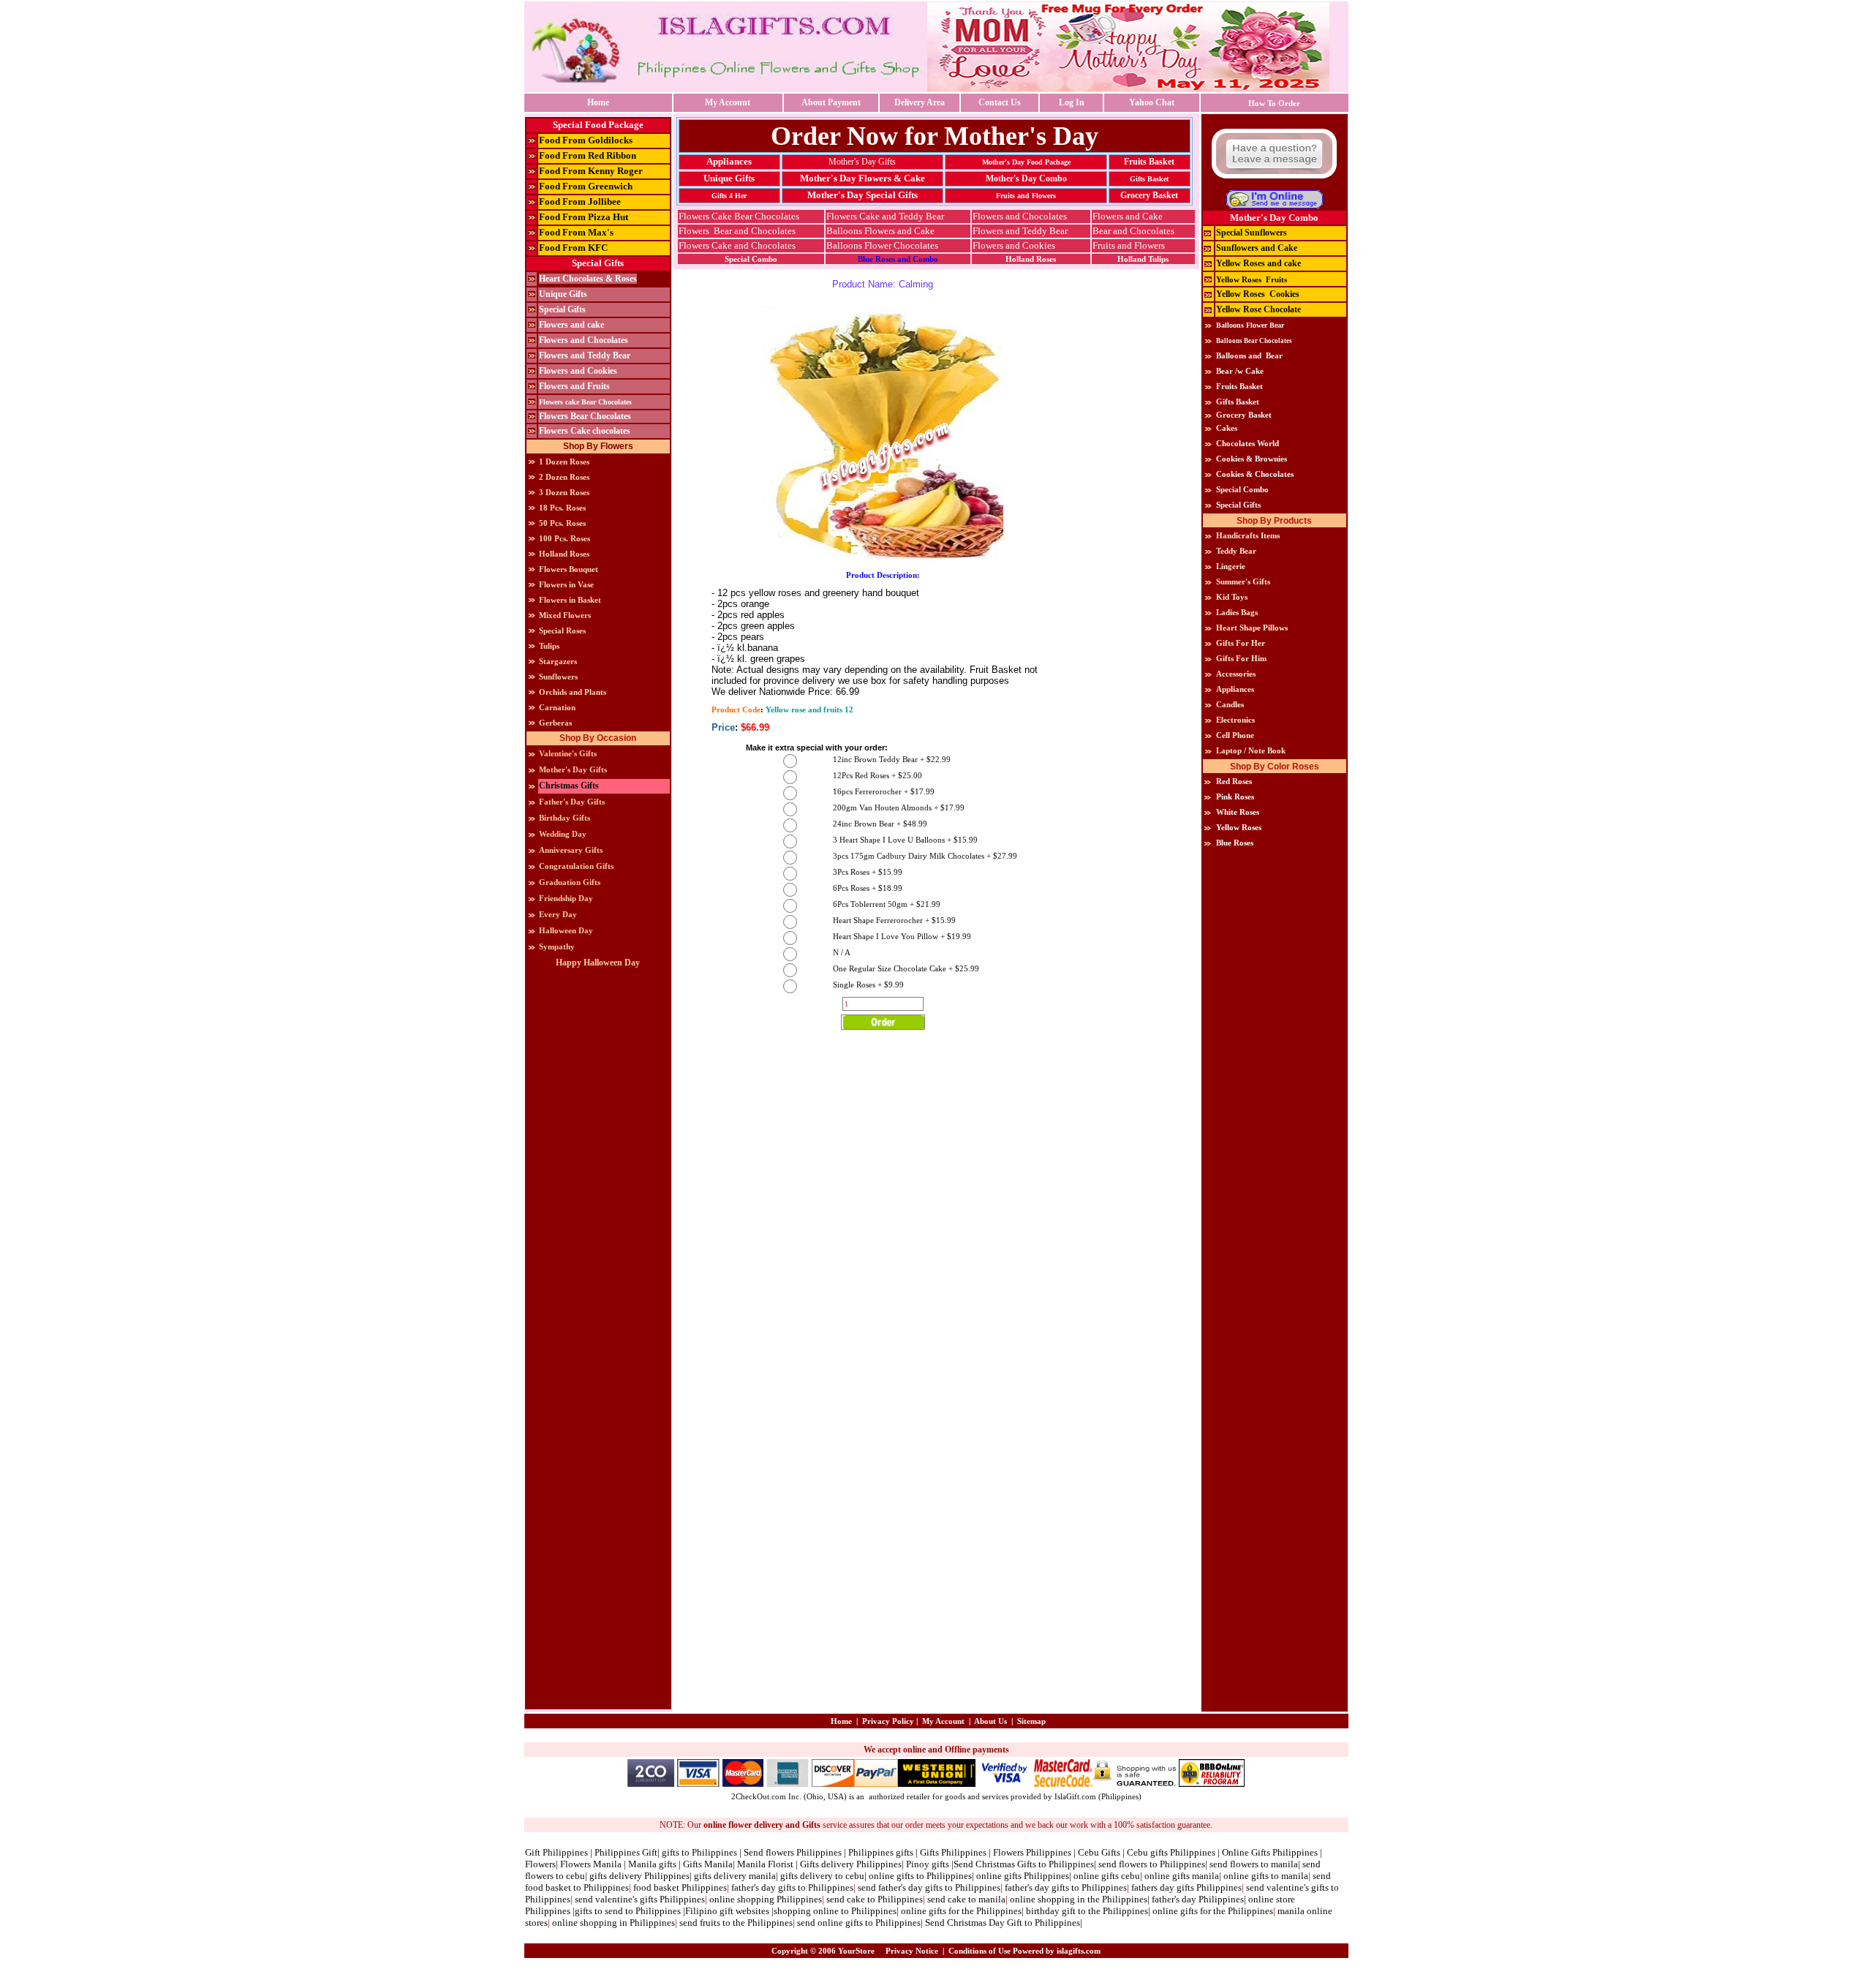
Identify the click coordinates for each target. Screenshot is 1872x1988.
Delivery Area (920, 102)
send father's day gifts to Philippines (929, 1887)
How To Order (1274, 103)
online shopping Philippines (766, 1899)
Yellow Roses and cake (1258, 263)
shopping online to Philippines (835, 1911)
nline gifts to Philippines (923, 1876)
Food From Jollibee (580, 202)
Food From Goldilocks (586, 140)
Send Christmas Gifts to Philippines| (1026, 1864)
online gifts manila (1182, 1876)
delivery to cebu (832, 1876)
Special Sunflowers (1252, 233)
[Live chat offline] (1274, 185)
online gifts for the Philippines (961, 1911)
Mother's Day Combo (1026, 178)
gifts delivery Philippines (639, 1876)
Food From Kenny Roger (591, 171)
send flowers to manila (1254, 1864)
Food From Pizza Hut (584, 217)
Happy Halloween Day (598, 963)
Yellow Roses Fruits (1252, 279)
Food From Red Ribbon (588, 155)
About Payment (831, 102)
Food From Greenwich (586, 186)
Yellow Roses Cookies (1258, 294)
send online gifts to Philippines (859, 1923)
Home (598, 102)
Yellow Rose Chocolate (1258, 309)
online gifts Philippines (1023, 1876)
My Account (728, 102)
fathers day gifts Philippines (1186, 1887)
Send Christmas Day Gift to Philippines (1003, 1923)
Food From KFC (573, 248)
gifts (790, 1876)
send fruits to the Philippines (736, 1923)
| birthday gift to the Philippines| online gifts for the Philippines (1147, 1911)
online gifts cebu (1107, 1876)
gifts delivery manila (735, 1876)
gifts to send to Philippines (628, 1911)
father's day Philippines (1198, 1899)
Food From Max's (576, 232)
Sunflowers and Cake (1257, 248)
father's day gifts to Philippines (792, 1887)
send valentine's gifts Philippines (640, 1899)
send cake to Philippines (873, 1899)
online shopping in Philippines (614, 1923)
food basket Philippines (680, 1887)
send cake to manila (966, 1899)
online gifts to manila (1266, 1876)
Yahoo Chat (1152, 102)
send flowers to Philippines (1152, 1864)
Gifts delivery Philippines (850, 1864)
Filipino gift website (725, 1911)
